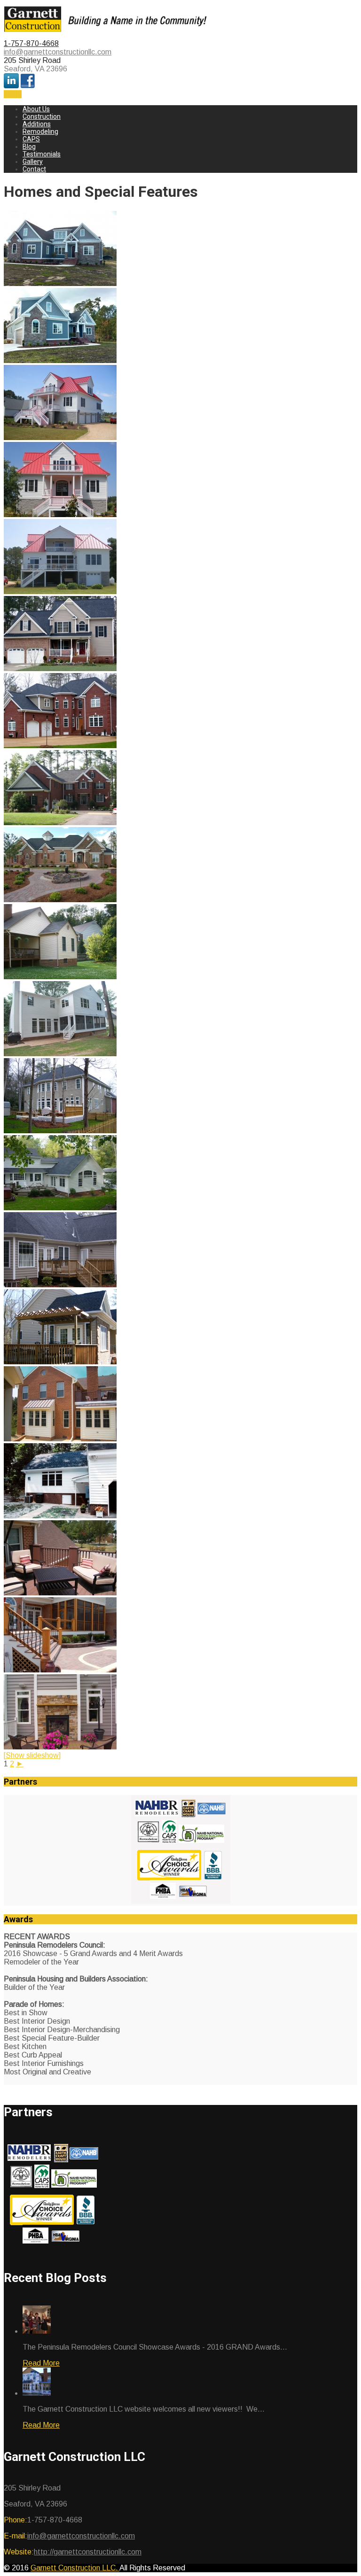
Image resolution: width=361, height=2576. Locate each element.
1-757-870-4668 (31, 43)
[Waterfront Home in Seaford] (60, 437)
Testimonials (42, 154)
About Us (36, 109)
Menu (13, 94)
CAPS (31, 139)
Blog (29, 147)
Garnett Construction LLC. (75, 2568)
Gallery (33, 162)
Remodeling (40, 132)
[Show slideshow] (32, 1755)
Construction (42, 116)
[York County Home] (60, 669)
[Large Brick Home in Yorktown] (60, 746)
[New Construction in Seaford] (60, 283)
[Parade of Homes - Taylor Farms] (60, 900)
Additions (37, 124)
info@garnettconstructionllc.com (58, 52)
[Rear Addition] (60, 977)
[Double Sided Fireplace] (60, 1747)
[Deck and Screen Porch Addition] (60, 1670)
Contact (34, 169)
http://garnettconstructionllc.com (88, 2552)
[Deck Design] (60, 1131)
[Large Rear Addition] (60, 1054)
